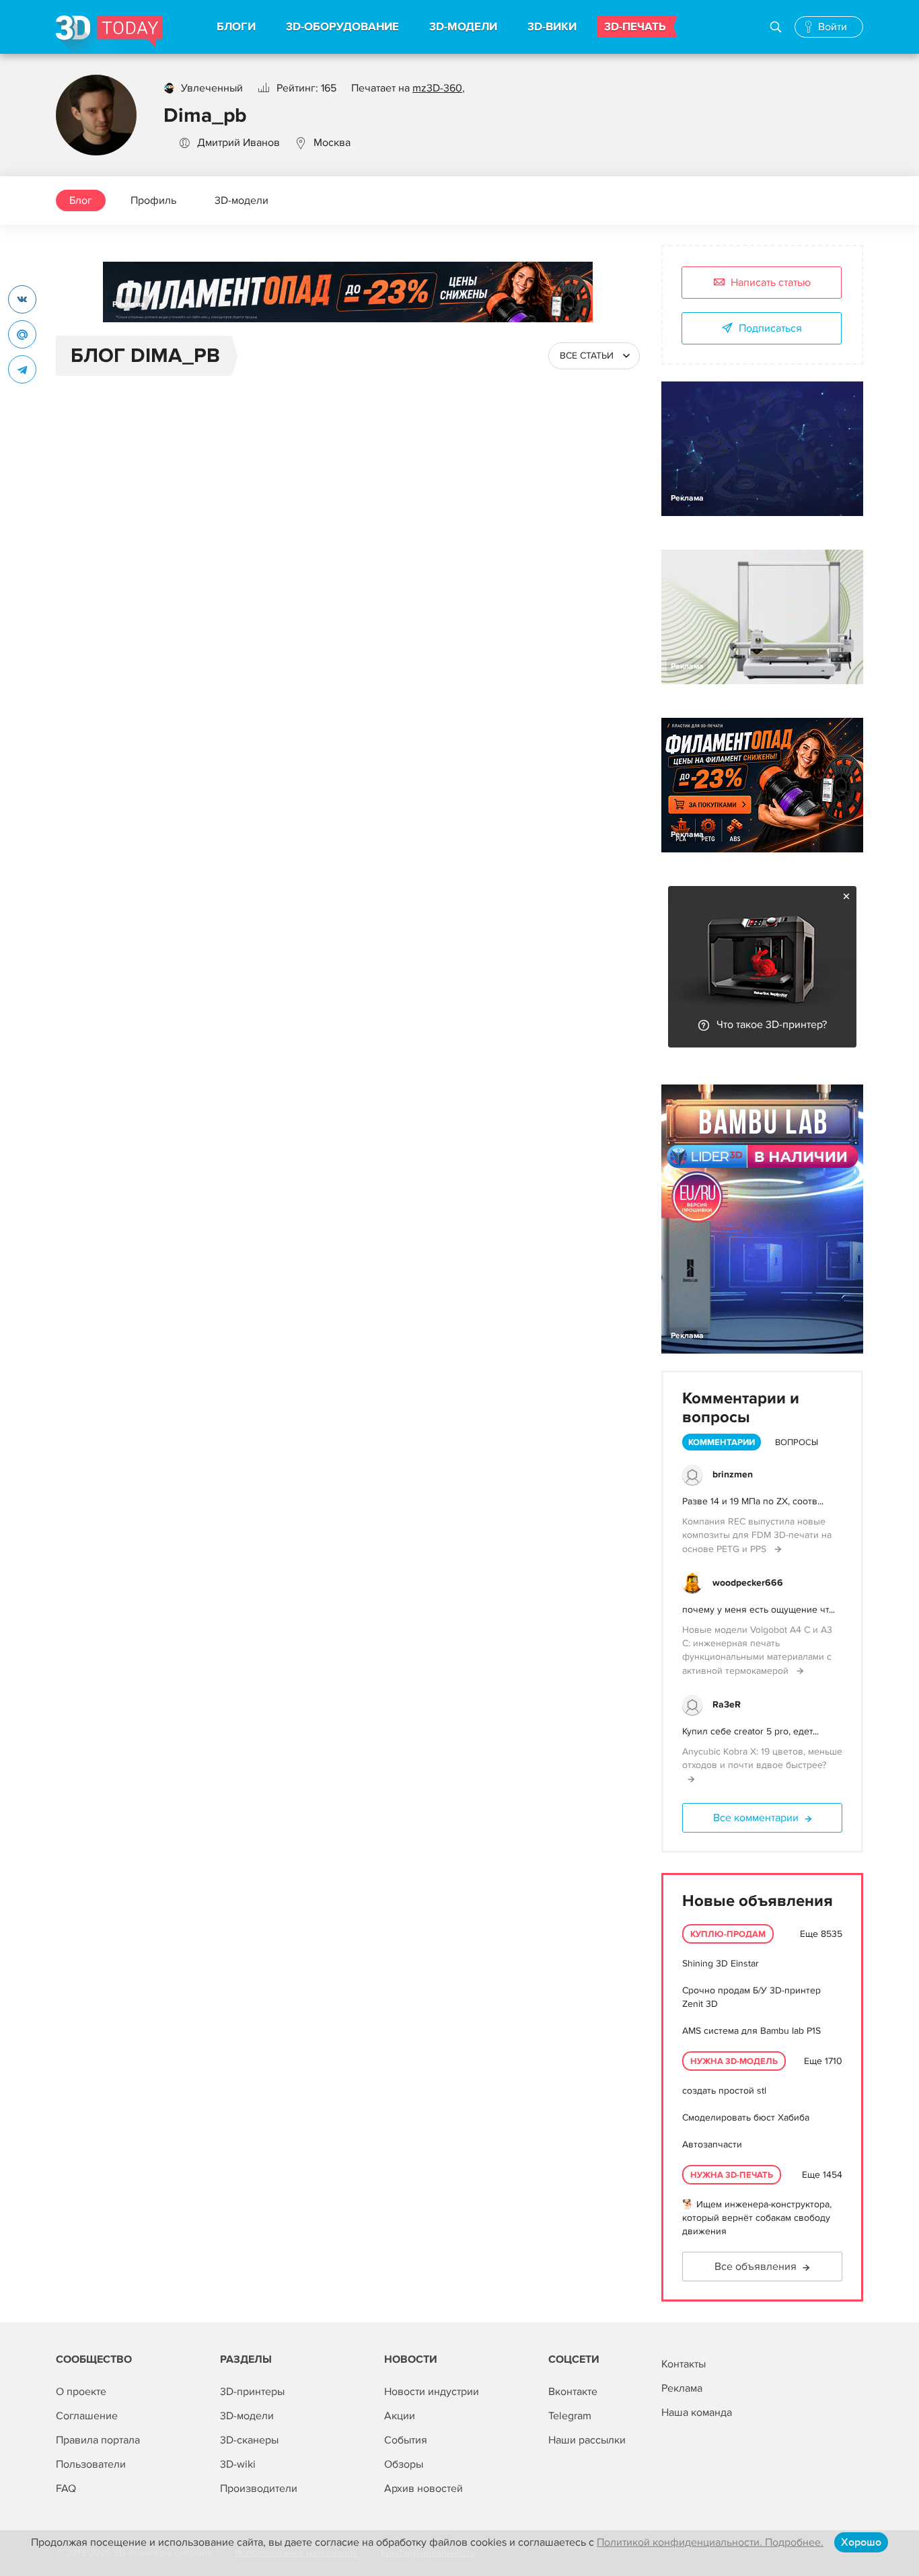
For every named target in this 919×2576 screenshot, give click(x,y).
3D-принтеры (252, 2392)
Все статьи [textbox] (587, 356)
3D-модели (242, 200)
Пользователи (91, 2464)
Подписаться (770, 328)
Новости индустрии (432, 2392)
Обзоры (404, 2464)
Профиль (153, 200)
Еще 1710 (823, 2061)
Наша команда (697, 2413)
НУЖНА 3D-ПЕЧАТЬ (732, 2175)
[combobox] (594, 356)
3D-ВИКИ (552, 27)
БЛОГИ (236, 27)
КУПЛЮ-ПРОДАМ (728, 1934)
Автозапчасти (712, 2144)
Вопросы (797, 1442)
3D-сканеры (249, 2440)
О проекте (81, 2392)
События (406, 2440)
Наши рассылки (587, 2440)
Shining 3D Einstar (721, 1963)
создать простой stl (724, 2091)
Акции (400, 2416)
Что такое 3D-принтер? (772, 1025)
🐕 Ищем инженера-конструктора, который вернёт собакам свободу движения (757, 2218)
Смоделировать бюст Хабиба (746, 2118)
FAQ (66, 2489)
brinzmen (733, 1474)
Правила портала (98, 2440)
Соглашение (87, 2416)
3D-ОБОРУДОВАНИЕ (342, 27)
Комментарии (722, 1442)
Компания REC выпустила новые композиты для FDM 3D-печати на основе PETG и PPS (757, 1535)
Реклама (129, 304)
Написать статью (771, 283)
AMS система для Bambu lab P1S (751, 2031)
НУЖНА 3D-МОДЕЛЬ (734, 2061)
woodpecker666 (748, 1583)
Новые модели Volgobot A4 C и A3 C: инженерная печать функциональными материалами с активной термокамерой (757, 1650)
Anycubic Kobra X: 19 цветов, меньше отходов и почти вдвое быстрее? (762, 1758)
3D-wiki (238, 2464)
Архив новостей (424, 2489)
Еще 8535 (821, 1934)
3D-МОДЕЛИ (463, 27)
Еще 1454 (822, 2175)
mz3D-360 (437, 88)
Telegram (570, 2416)
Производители (259, 2489)
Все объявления (756, 2267)
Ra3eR (727, 1704)
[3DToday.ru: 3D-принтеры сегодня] (109, 35)
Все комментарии (756, 1818)
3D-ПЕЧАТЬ (635, 27)
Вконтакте (573, 2392)
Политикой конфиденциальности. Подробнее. (710, 2542)
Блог (81, 200)
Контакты (684, 2364)
